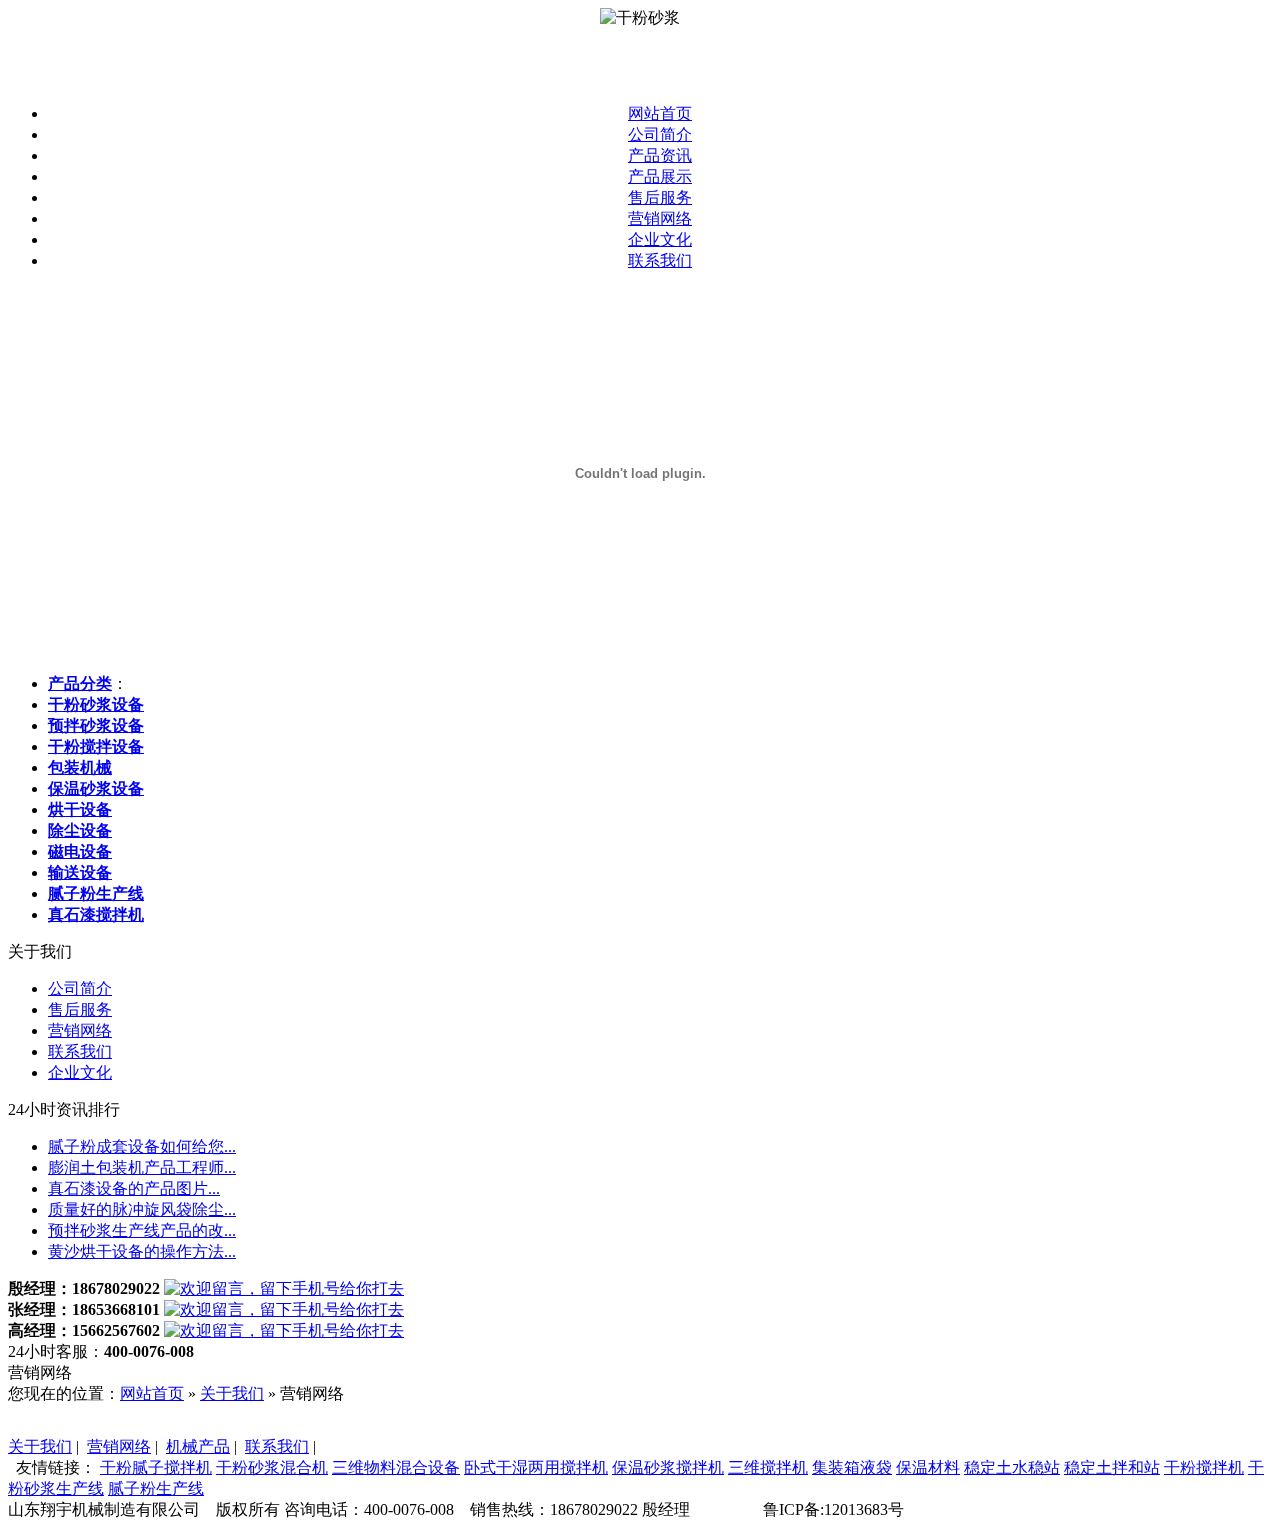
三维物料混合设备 (396, 1467)
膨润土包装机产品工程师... (142, 1167)
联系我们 (660, 260)
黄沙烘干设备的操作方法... (142, 1251)
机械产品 (198, 1446)
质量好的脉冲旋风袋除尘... (142, 1209)
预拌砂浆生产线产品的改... (142, 1230)
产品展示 (660, 176)
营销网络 (660, 218)
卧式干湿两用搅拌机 (536, 1467)
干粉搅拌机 (1204, 1467)
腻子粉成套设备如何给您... (142, 1146)
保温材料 (928, 1467)
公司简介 (660, 134)
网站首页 (660, 113)
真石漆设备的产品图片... (134, 1188)
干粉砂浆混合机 (272, 1467)
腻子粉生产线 (156, 1488)
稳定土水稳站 (1012, 1467)
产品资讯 (660, 155)
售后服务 (660, 197)
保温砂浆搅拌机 (668, 1467)
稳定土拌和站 (1112, 1467)
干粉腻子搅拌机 (156, 1467)
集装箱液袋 (852, 1467)
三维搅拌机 (768, 1467)
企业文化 (660, 239)
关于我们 (232, 1393)
